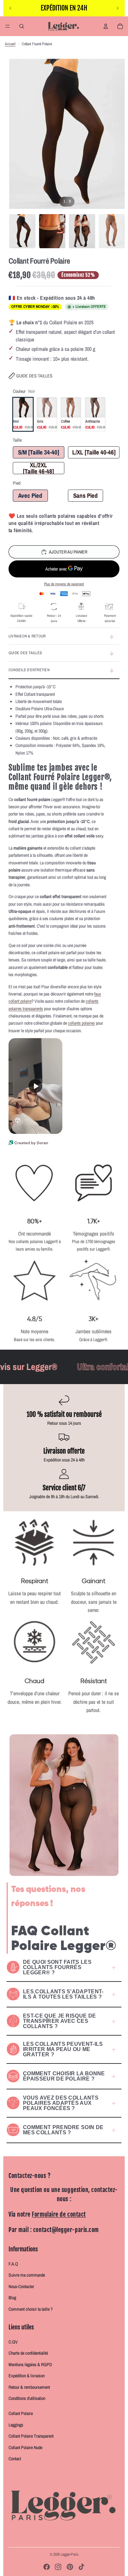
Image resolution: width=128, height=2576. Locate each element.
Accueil (10, 44)
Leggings (16, 2425)
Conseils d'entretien (29, 670)
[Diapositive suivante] (117, 8)
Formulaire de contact (59, 2214)
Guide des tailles (34, 376)
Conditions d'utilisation (27, 2398)
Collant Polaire (21, 2413)
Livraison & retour (27, 636)
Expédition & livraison (27, 2376)
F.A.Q (13, 2264)
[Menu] (8, 26)
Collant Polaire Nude (25, 2447)
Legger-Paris (70, 2554)
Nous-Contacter (21, 2286)
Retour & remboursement (29, 2387)
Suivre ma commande (27, 2275)
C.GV (13, 2342)
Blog (12, 2298)
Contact (15, 2459)
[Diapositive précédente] (11, 8)
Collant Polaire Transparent (31, 2436)
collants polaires (81, 1023)
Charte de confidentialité (28, 2353)
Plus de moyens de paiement (64, 584)
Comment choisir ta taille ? (31, 2309)
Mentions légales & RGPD (30, 2365)
